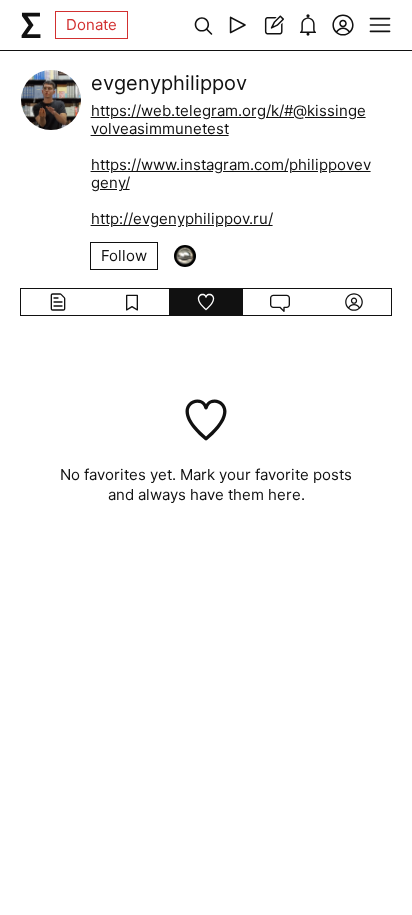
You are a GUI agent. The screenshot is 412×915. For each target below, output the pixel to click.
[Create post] (272, 25)
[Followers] (185, 256)
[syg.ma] (31, 25)
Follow (124, 255)
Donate (91, 24)
